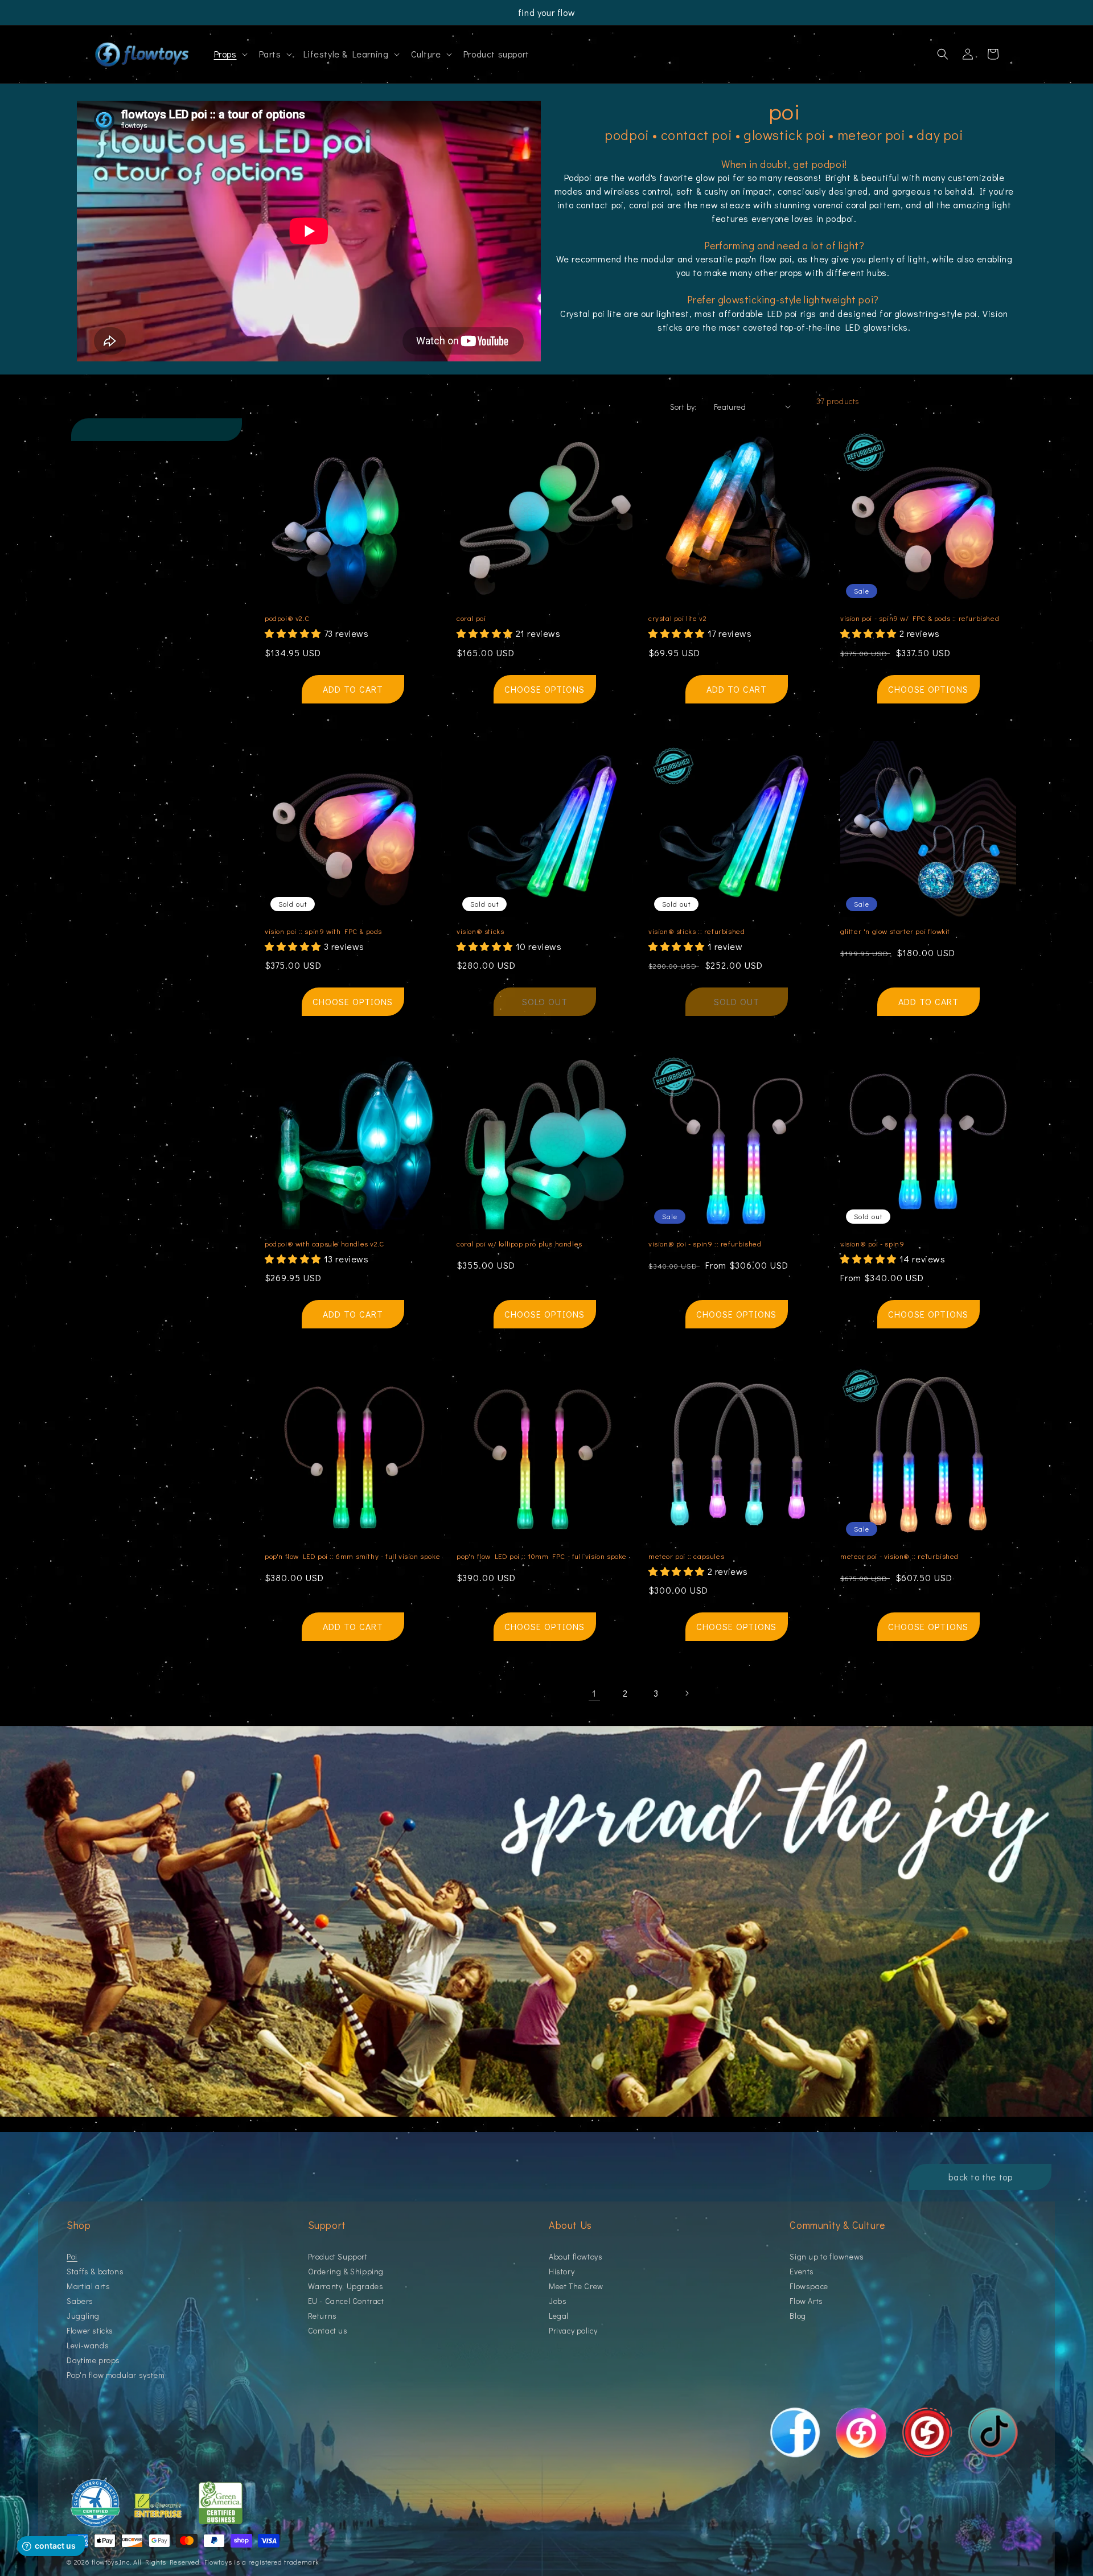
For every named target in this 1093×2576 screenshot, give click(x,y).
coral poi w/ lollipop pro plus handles (519, 1244)
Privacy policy (573, 2330)
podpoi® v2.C (287, 618)
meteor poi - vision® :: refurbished (899, 1556)
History (562, 2271)
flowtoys (105, 2562)
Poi (72, 2257)
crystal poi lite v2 (677, 618)
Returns (322, 2316)
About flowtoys (576, 2257)
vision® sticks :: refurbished (697, 931)
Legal (559, 2316)
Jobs (558, 2301)
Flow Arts (806, 2301)
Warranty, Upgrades (346, 2286)
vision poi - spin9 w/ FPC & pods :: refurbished (920, 618)
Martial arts (88, 2286)
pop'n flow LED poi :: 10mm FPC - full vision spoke (542, 1556)
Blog (798, 2316)
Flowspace (809, 2286)
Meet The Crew (576, 2286)
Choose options (545, 689)
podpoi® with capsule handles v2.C (324, 1244)
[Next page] (687, 1693)
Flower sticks (90, 2330)
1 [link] (594, 1693)
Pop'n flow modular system (116, 2375)
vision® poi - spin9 (872, 1244)
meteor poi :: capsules (686, 1556)
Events (802, 2271)
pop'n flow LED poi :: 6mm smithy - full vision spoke (352, 1556)
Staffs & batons (95, 2271)
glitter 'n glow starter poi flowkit (895, 931)
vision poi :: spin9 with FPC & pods (323, 931)
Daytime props (93, 2360)
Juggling (83, 2316)
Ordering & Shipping (346, 2271)
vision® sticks (480, 931)
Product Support (338, 2257)
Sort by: (683, 407)
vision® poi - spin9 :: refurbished (705, 1244)
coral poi (471, 618)
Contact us (328, 2330)
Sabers (80, 2301)
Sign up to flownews (827, 2257)
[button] (230, 54)
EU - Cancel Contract (346, 2301)
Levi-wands (88, 2345)
